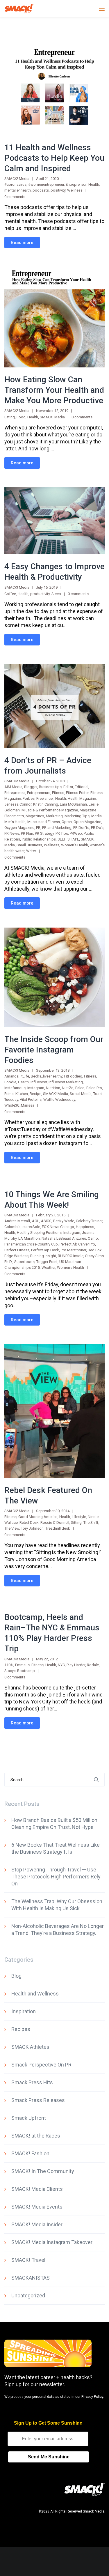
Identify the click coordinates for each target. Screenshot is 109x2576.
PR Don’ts (81, 828)
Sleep (56, 594)
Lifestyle (79, 1517)
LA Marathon (29, 1238)
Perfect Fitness (17, 1250)
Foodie (10, 1082)
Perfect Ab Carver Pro (77, 1244)
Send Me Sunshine (49, 2457)
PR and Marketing (57, 828)
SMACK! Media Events (37, 2207)
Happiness (85, 1227)
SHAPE (73, 839)
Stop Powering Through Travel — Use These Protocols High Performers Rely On (56, 1877)
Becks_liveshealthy (47, 1076)
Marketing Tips (77, 816)
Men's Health (15, 822)
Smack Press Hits (32, 2082)
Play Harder (76, 1665)
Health (94, 184)
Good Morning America (38, 1517)
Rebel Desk (29, 1523)
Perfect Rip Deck (45, 1250)
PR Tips (62, 833)
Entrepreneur (76, 184)
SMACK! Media (52, 417)
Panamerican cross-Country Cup (31, 1244)
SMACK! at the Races (36, 2136)
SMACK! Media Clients (37, 2189)
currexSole (31, 1227)
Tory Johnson (32, 1528)
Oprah (67, 822)
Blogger (31, 787)
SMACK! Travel (28, 2260)
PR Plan (27, 833)
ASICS (46, 1221)
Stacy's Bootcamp (20, 1671)
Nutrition (53, 1088)
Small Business (29, 845)
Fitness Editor (77, 793)
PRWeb (76, 833)
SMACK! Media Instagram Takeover (52, 2242)
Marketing (54, 816)
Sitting (76, 1523)
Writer (31, 851)
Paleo (80, 1088)
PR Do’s (97, 828)
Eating (10, 417)
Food (21, 417)
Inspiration (24, 2011)
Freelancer (45, 798)
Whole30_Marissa (19, 1105)
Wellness (75, 190)
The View (12, 1528)
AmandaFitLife (17, 1076)
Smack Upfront (29, 2118)
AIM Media (13, 787)
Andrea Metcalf (17, 1221)
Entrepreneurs (39, 793)
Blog (16, 1976)
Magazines (35, 816)
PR (38, 828)
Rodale (93, 1665)
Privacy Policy (92, 2397)
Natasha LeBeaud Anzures (64, 1238)
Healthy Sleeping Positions (39, 1233)
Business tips (50, 787)
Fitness (58, 793)
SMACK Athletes (30, 2047)
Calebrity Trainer (89, 1221)
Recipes (21, 2029)
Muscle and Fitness (44, 822)
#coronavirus (15, 184)
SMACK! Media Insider (37, 2224)
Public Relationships (39, 839)
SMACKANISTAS (31, 2278)
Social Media (81, 1094)
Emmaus (22, 1665)
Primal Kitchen (16, 1094)
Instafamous (15, 1088)
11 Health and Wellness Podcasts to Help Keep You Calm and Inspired (54, 158)
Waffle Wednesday (59, 1099)
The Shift (91, 1523)
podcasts (41, 190)
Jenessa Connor (18, 804)
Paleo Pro (94, 1088)
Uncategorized (28, 2295)
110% (9, 1665)
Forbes (29, 798)
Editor (68, 787)
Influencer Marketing (66, 1082)
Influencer (39, 1082)
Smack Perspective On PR (41, 2065)
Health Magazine (82, 798)
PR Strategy (44, 833)
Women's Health (75, 845)
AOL (36, 1221)
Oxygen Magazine (19, 828)
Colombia (12, 1227)
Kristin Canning (46, 804)
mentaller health (18, 190)
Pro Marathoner (73, 1250)
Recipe (35, 1094)
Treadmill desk (58, 1528)
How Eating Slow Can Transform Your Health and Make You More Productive (54, 390)
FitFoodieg (73, 1076)
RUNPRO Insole (71, 1256)
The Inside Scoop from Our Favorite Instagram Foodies (54, 1050)
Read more (22, 243)
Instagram (36, 1088)
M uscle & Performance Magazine (50, 810)
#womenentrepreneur (46, 184)
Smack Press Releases (38, 2100)
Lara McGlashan (73, 804)
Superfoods (24, 1262)
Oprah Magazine (87, 822)
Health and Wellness (35, 1994)
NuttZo (68, 1088)
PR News (12, 833)
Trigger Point (47, 1262)
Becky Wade (64, 1221)
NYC (61, 1665)
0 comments (15, 197)
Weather (48, 1267)
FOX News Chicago (58, 1227)
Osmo (93, 1238)
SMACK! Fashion (30, 2153)
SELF (62, 839)
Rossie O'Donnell (55, 1523)
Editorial (82, 787)
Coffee (10, 594)
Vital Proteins (31, 1099)
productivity (40, 594)
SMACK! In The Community (43, 2171)
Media (97, 816)
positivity (58, 190)
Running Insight (43, 1256)
